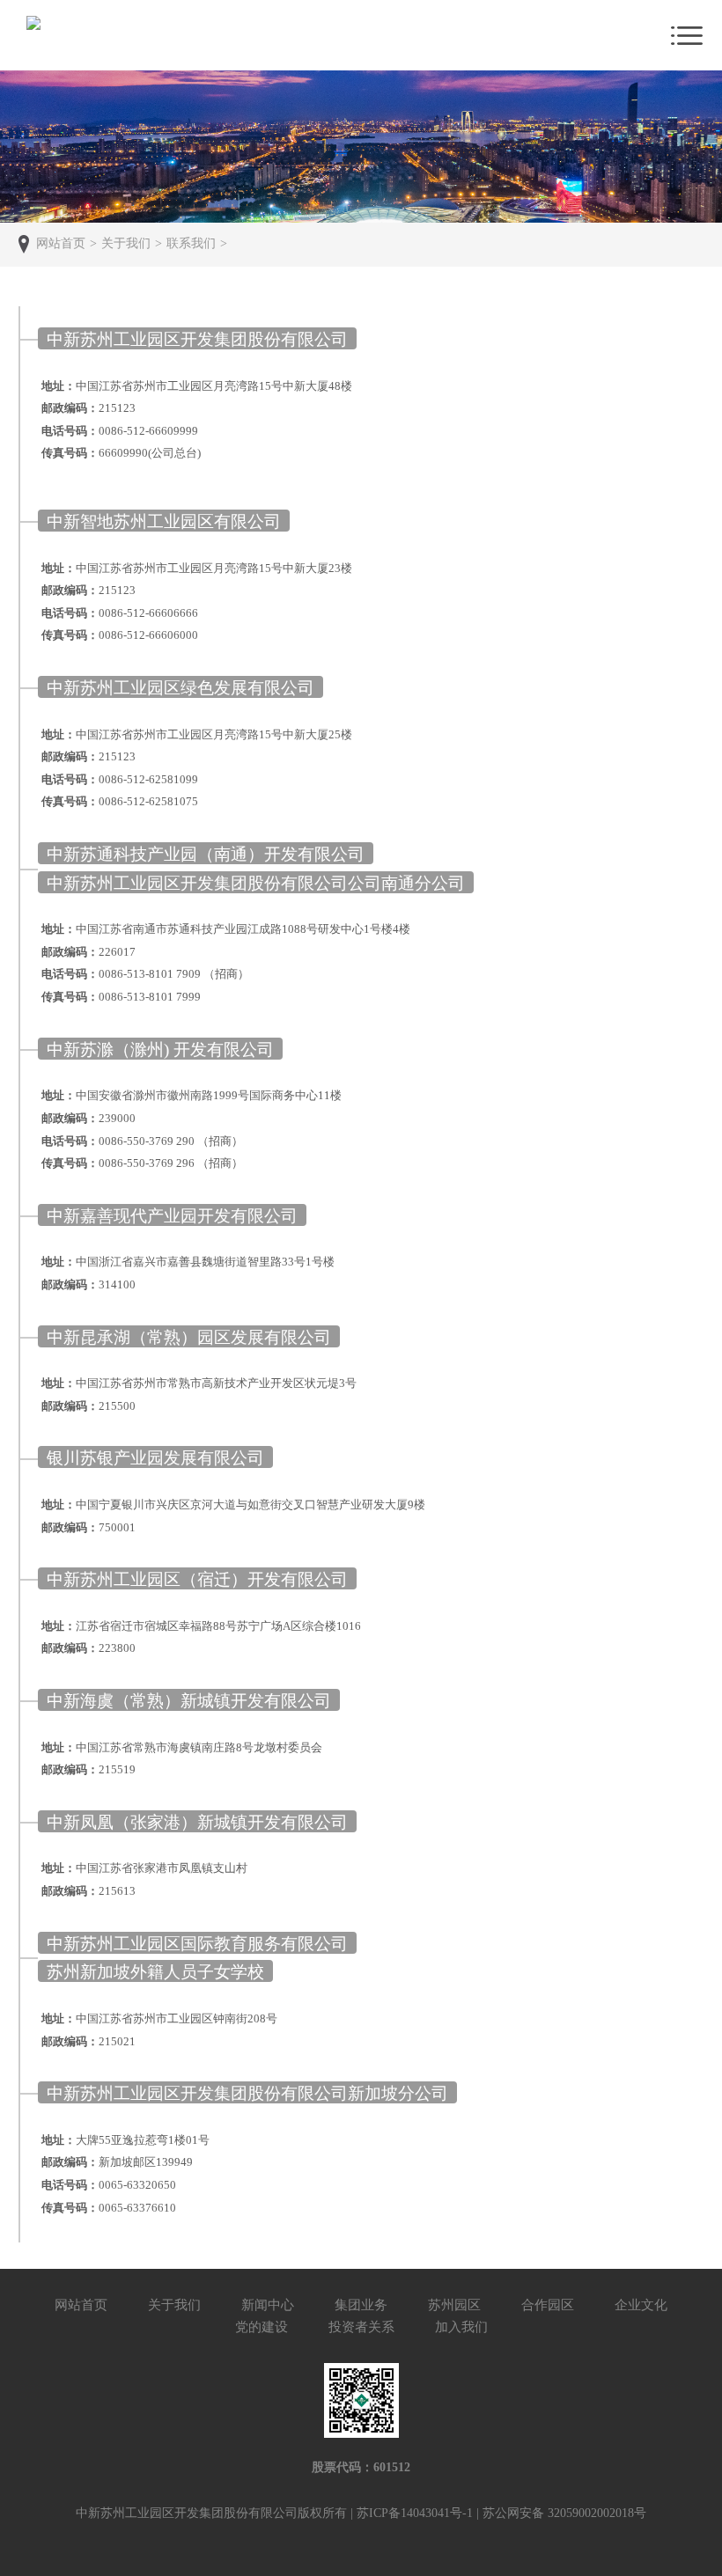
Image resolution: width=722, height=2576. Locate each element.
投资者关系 (361, 2327)
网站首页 (81, 2305)
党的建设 (262, 2327)
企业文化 (641, 2305)
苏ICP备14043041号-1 (415, 2513)
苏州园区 (454, 2305)
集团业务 (361, 2305)
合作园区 (548, 2305)
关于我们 (174, 2305)
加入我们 (461, 2327)
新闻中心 (268, 2305)
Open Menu (687, 35)
